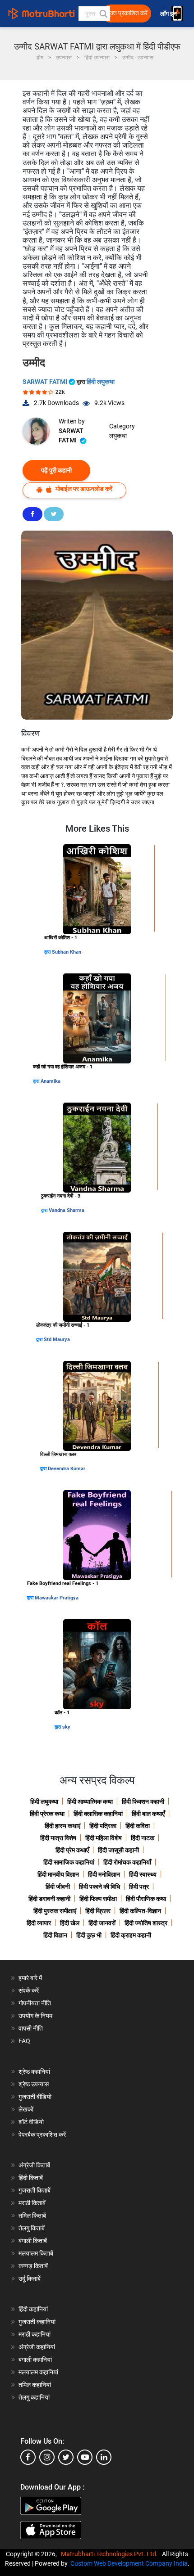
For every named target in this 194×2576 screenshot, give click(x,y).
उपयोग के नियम (35, 2016)
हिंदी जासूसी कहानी (118, 1850)
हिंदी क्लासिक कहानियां (98, 1814)
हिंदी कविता (138, 1826)
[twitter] (66, 2457)
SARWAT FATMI (46, 382)
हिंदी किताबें (31, 2178)
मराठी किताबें (32, 2203)
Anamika (51, 1081)
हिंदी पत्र (139, 1887)
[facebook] (28, 2457)
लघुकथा (118, 436)
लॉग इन (169, 14)
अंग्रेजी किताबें (34, 2165)
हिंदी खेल (70, 1923)
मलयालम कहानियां (38, 2372)
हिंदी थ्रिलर (98, 1911)
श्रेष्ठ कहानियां (34, 2072)
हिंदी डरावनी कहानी (49, 1899)
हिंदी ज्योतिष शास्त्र (146, 1923)
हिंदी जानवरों (102, 1923)
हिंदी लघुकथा (101, 382)
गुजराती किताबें (35, 2190)
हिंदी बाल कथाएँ (148, 1814)
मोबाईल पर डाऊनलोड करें (83, 489)
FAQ (24, 2041)
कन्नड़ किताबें (33, 2266)
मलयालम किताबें (36, 2253)
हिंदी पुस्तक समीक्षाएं (55, 1911)
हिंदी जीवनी (58, 1887)
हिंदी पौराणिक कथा (146, 1899)
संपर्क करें (29, 1991)
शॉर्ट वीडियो (31, 2122)
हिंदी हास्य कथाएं (62, 1826)
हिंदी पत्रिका (103, 1826)
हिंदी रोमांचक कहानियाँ (127, 1862)
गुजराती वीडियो (35, 2097)
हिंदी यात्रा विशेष (58, 1838)
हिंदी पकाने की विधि (99, 1887)
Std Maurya (57, 1340)
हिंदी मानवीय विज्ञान (58, 1874)
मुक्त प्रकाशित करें (127, 13)
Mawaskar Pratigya (57, 1598)
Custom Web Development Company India (129, 2563)
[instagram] (47, 2457)
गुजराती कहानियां (37, 2322)
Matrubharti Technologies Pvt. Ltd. (111, 2554)
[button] (103, 14)
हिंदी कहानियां (33, 2309)
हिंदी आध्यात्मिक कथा (90, 1801)
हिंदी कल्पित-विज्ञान (140, 1911)
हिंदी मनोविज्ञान (104, 1874)
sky (66, 1727)
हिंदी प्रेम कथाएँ (72, 1850)
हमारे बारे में (30, 1978)
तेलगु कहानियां (34, 2397)
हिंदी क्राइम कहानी (131, 1935)
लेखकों (26, 2109)
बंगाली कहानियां (35, 2360)
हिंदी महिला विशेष (104, 1838)
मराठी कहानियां (35, 2334)
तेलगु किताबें (32, 2228)
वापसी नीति (31, 2028)
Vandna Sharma (67, 1210)
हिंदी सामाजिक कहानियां (69, 1862)
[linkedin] (104, 2457)
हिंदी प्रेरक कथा (47, 1814)
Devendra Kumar (67, 1469)
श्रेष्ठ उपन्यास (34, 2084)
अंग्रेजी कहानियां (37, 2347)
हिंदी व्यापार (39, 1923)
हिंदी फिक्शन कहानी (143, 1801)
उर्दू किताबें (30, 2279)
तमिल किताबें (32, 2216)
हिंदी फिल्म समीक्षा (98, 1899)
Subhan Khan (67, 952)
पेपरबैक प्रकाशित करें (42, 2135)
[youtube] (85, 2457)
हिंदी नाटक (143, 1838)
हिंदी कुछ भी (89, 1935)
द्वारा (48, 952)
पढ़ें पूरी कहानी (56, 470)
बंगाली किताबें (33, 2241)
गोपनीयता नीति (35, 2003)
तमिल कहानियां (35, 2385)
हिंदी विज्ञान (55, 1935)
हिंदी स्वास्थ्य (143, 1874)
